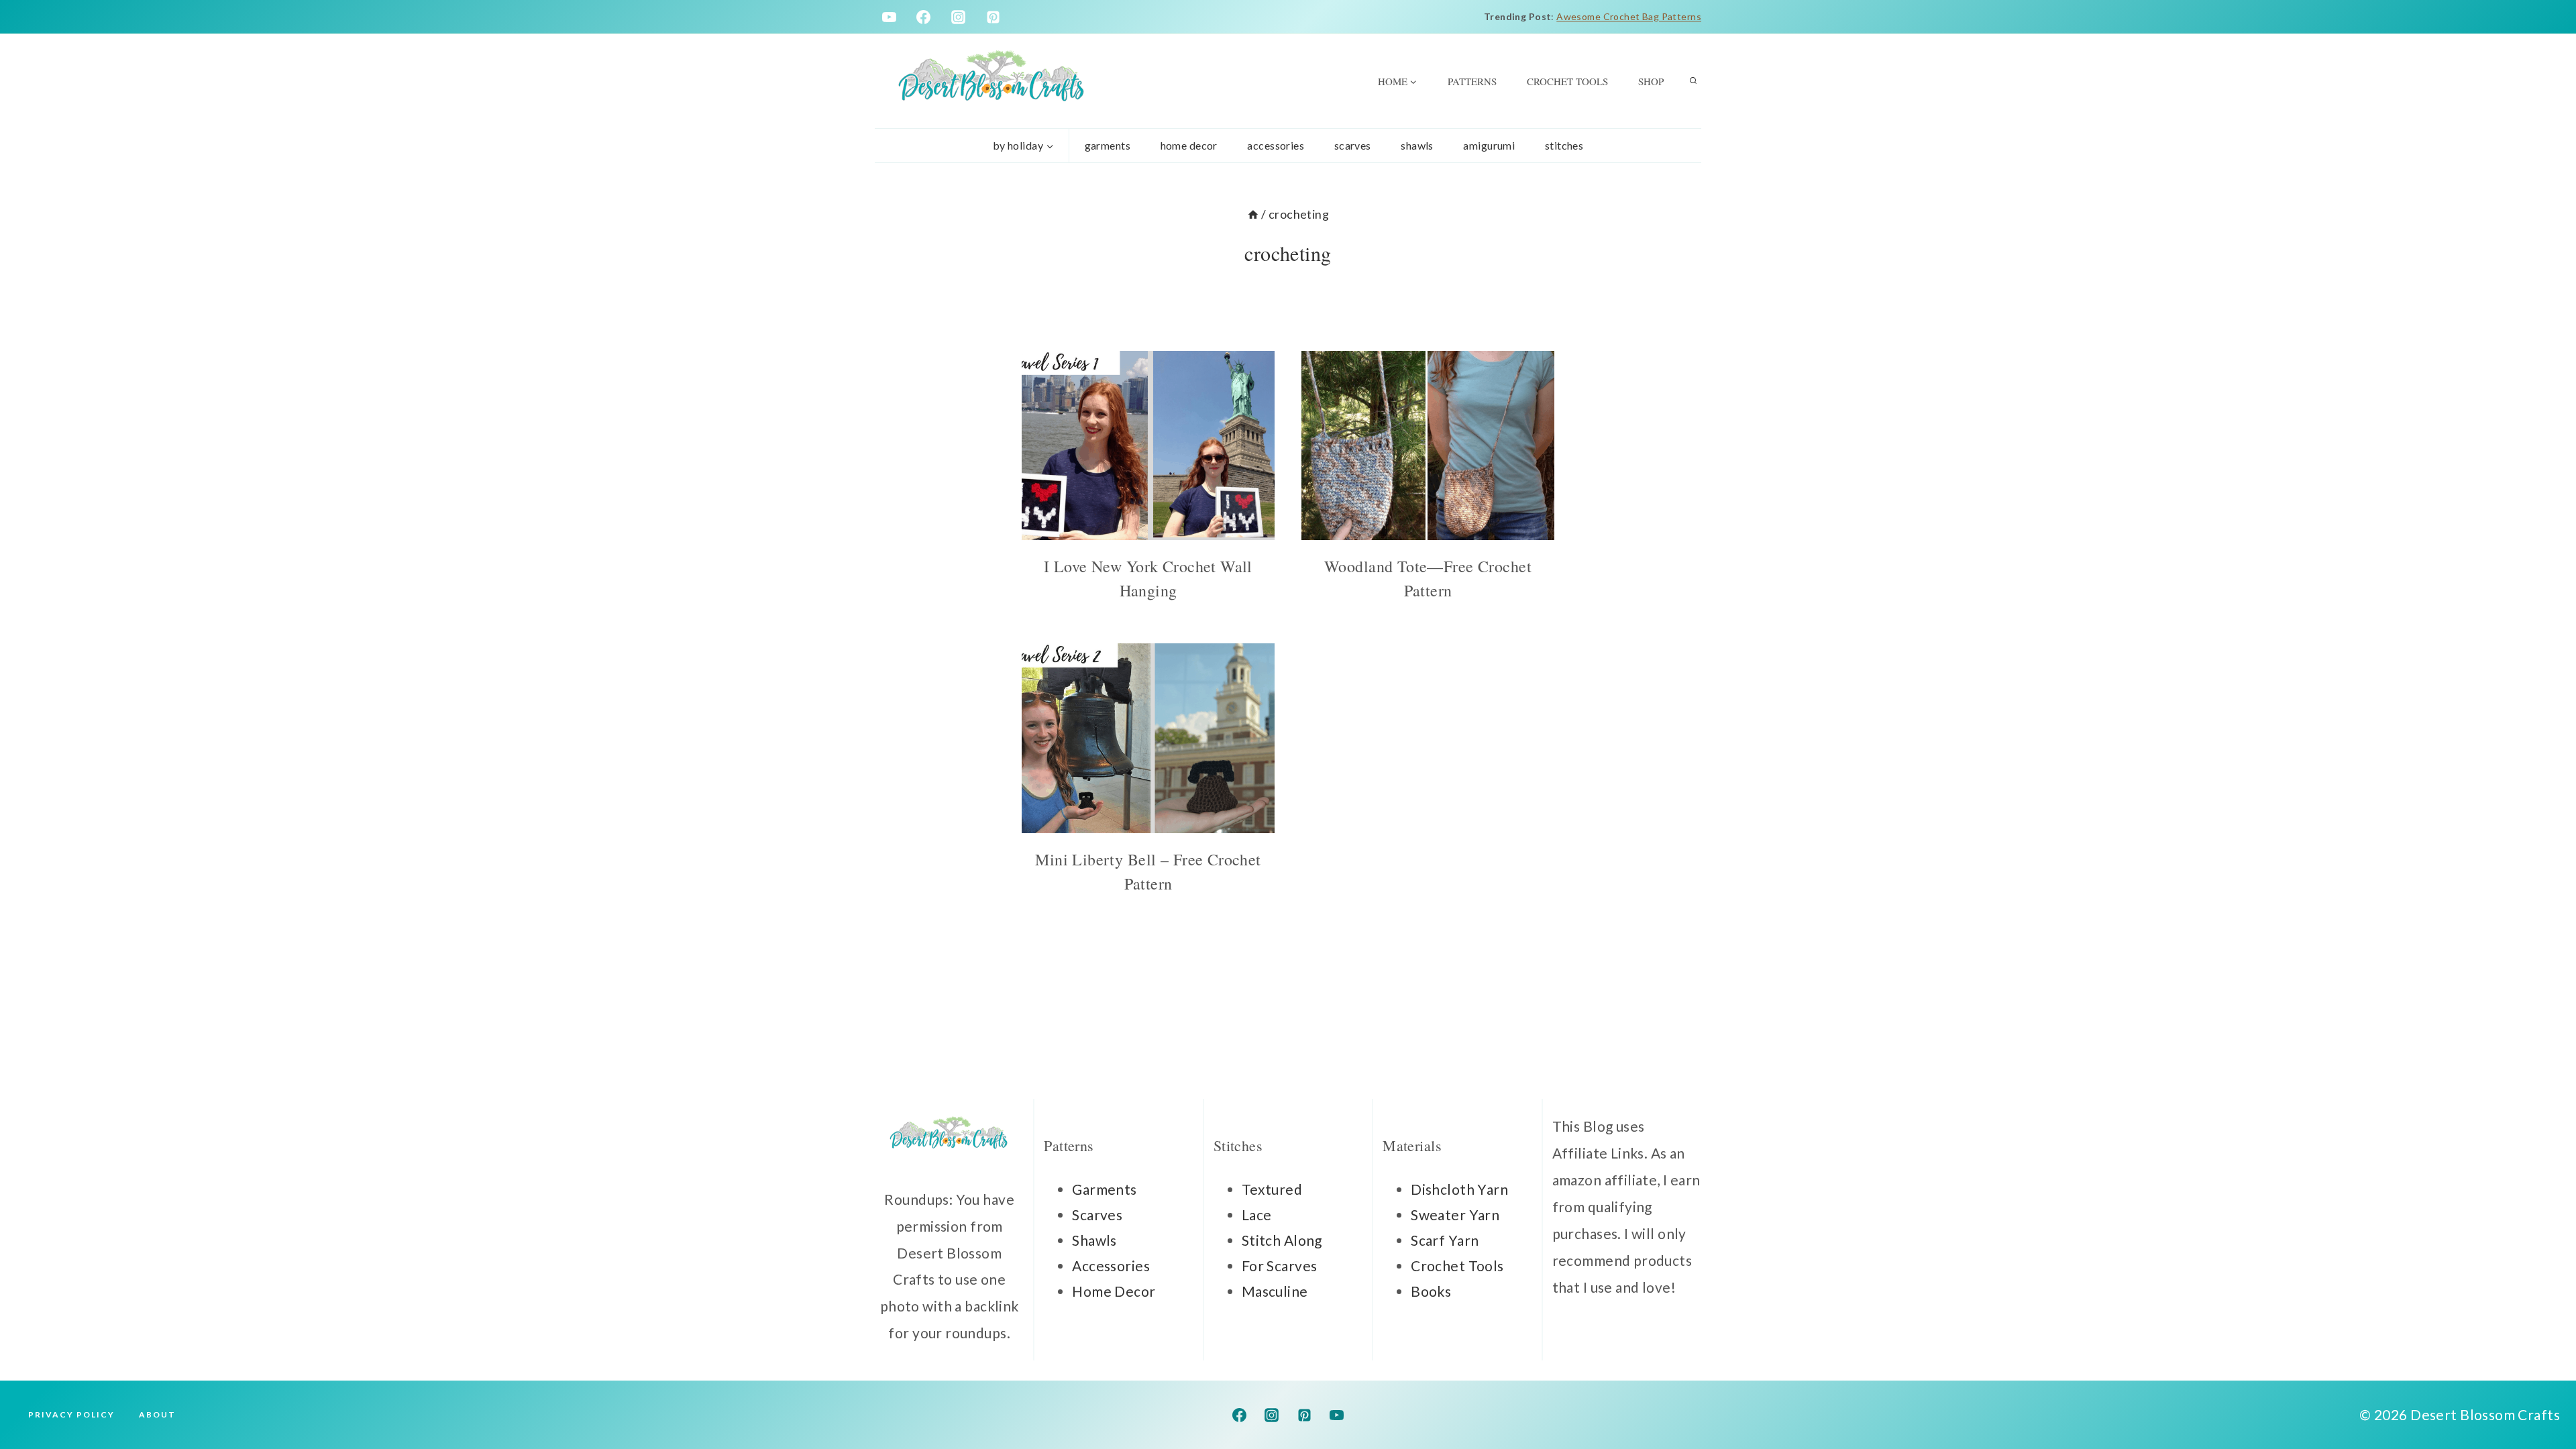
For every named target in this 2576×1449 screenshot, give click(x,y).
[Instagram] (959, 17)
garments (1108, 145)
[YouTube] (889, 17)
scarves (1353, 145)
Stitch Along (1282, 1240)
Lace (1257, 1215)
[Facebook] (924, 17)
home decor (1189, 145)
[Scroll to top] (2542, 1395)
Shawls (1417, 145)
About (157, 1414)
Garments (1104, 1189)
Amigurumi (1489, 145)
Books (1431, 1291)
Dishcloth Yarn (1459, 1189)
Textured (1272, 1189)
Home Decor (1114, 1291)
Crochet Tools (1567, 81)
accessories (1276, 145)
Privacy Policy (71, 1414)
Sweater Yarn (1455, 1215)
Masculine (1275, 1291)
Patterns (1472, 81)
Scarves (1097, 1215)
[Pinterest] (994, 17)
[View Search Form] (1693, 81)
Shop (1651, 81)
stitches (1564, 145)
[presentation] (1148, 446)
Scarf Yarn (1445, 1240)
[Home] (1253, 214)
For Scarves (1280, 1266)
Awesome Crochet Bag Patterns (1629, 16)
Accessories (1111, 1266)
